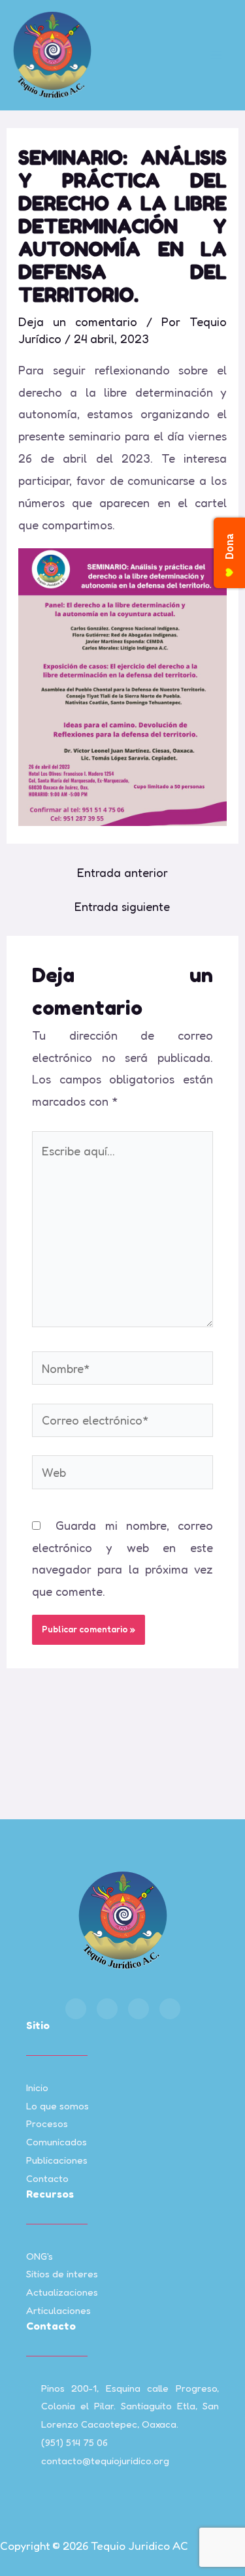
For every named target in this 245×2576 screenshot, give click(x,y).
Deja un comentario (78, 322)
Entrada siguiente (122, 906)
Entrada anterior (122, 872)
